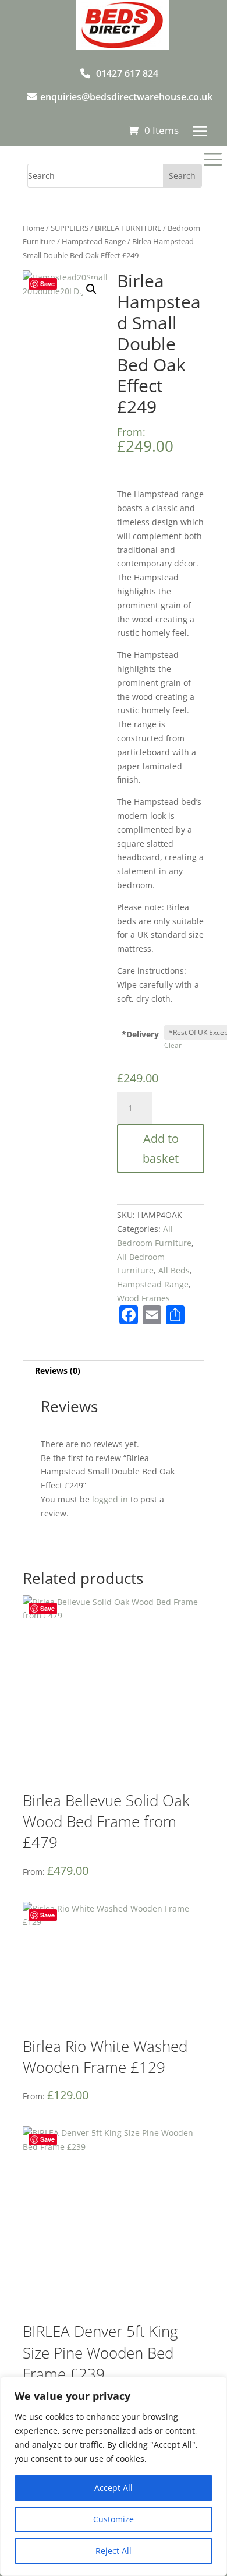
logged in (110, 1499)
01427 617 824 (127, 73)
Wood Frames (143, 1298)
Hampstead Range (94, 241)
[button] (91, 289)
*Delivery (140, 1034)
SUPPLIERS (70, 228)
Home (33, 228)
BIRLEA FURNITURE (128, 228)
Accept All (114, 2488)
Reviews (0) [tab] (58, 1370)
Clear (173, 1045)
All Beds (174, 1270)
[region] (114, 2476)
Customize (114, 2519)
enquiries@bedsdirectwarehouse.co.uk (126, 97)
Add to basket (161, 1148)
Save (47, 284)
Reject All (114, 2551)
